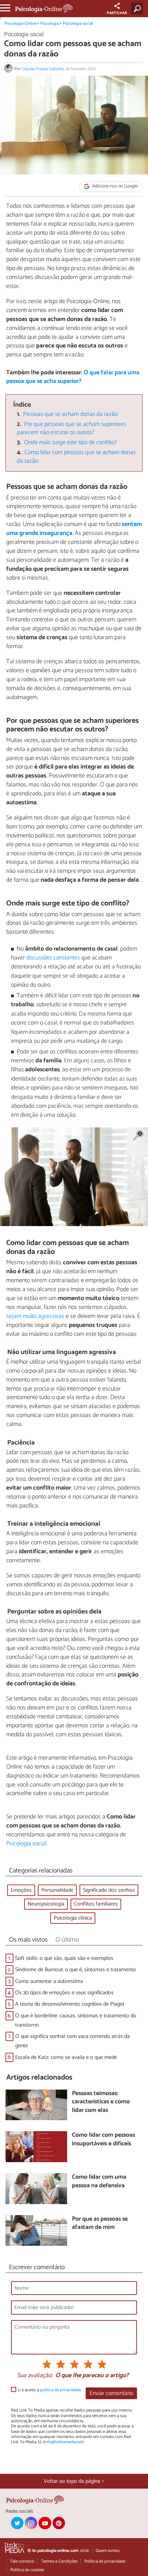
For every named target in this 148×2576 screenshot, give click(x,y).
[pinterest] (59, 2523)
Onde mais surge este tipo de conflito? (70, 443)
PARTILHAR (117, 13)
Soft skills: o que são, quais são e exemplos (64, 1958)
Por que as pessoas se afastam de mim (100, 2224)
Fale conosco (22, 2561)
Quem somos (108, 2551)
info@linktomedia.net (63, 2442)
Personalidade (57, 1890)
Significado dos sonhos (109, 1890)
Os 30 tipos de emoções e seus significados (64, 1993)
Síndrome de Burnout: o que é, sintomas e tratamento (76, 1970)
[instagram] (31, 2523)
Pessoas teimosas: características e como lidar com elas (101, 2102)
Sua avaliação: (35, 2376)
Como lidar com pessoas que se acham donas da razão (76, 457)
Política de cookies (27, 2570)
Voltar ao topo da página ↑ (74, 2481)
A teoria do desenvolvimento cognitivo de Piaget (70, 2004)
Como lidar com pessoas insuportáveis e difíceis (103, 2140)
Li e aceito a (49, 2390)
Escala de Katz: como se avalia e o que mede (66, 2057)
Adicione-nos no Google (114, 187)
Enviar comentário (111, 2393)
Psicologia (50, 24)
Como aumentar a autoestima (49, 1981)
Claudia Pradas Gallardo (43, 69)
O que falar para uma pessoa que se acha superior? (73, 377)
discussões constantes (53, 958)
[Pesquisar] (138, 9)
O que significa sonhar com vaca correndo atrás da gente (72, 2041)
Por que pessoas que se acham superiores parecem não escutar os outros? (72, 429)
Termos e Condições (59, 2561)
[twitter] (17, 2523)
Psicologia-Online (20, 24)
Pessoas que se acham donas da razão (70, 414)
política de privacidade (60, 2390)
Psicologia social (78, 24)
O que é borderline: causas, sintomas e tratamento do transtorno (76, 2020)
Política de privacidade (105, 2561)
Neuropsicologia (46, 1904)
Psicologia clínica (73, 1918)
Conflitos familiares (96, 1904)
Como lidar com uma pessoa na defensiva (99, 2182)
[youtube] (45, 2523)
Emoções (21, 1890)
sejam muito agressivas (35, 1316)
